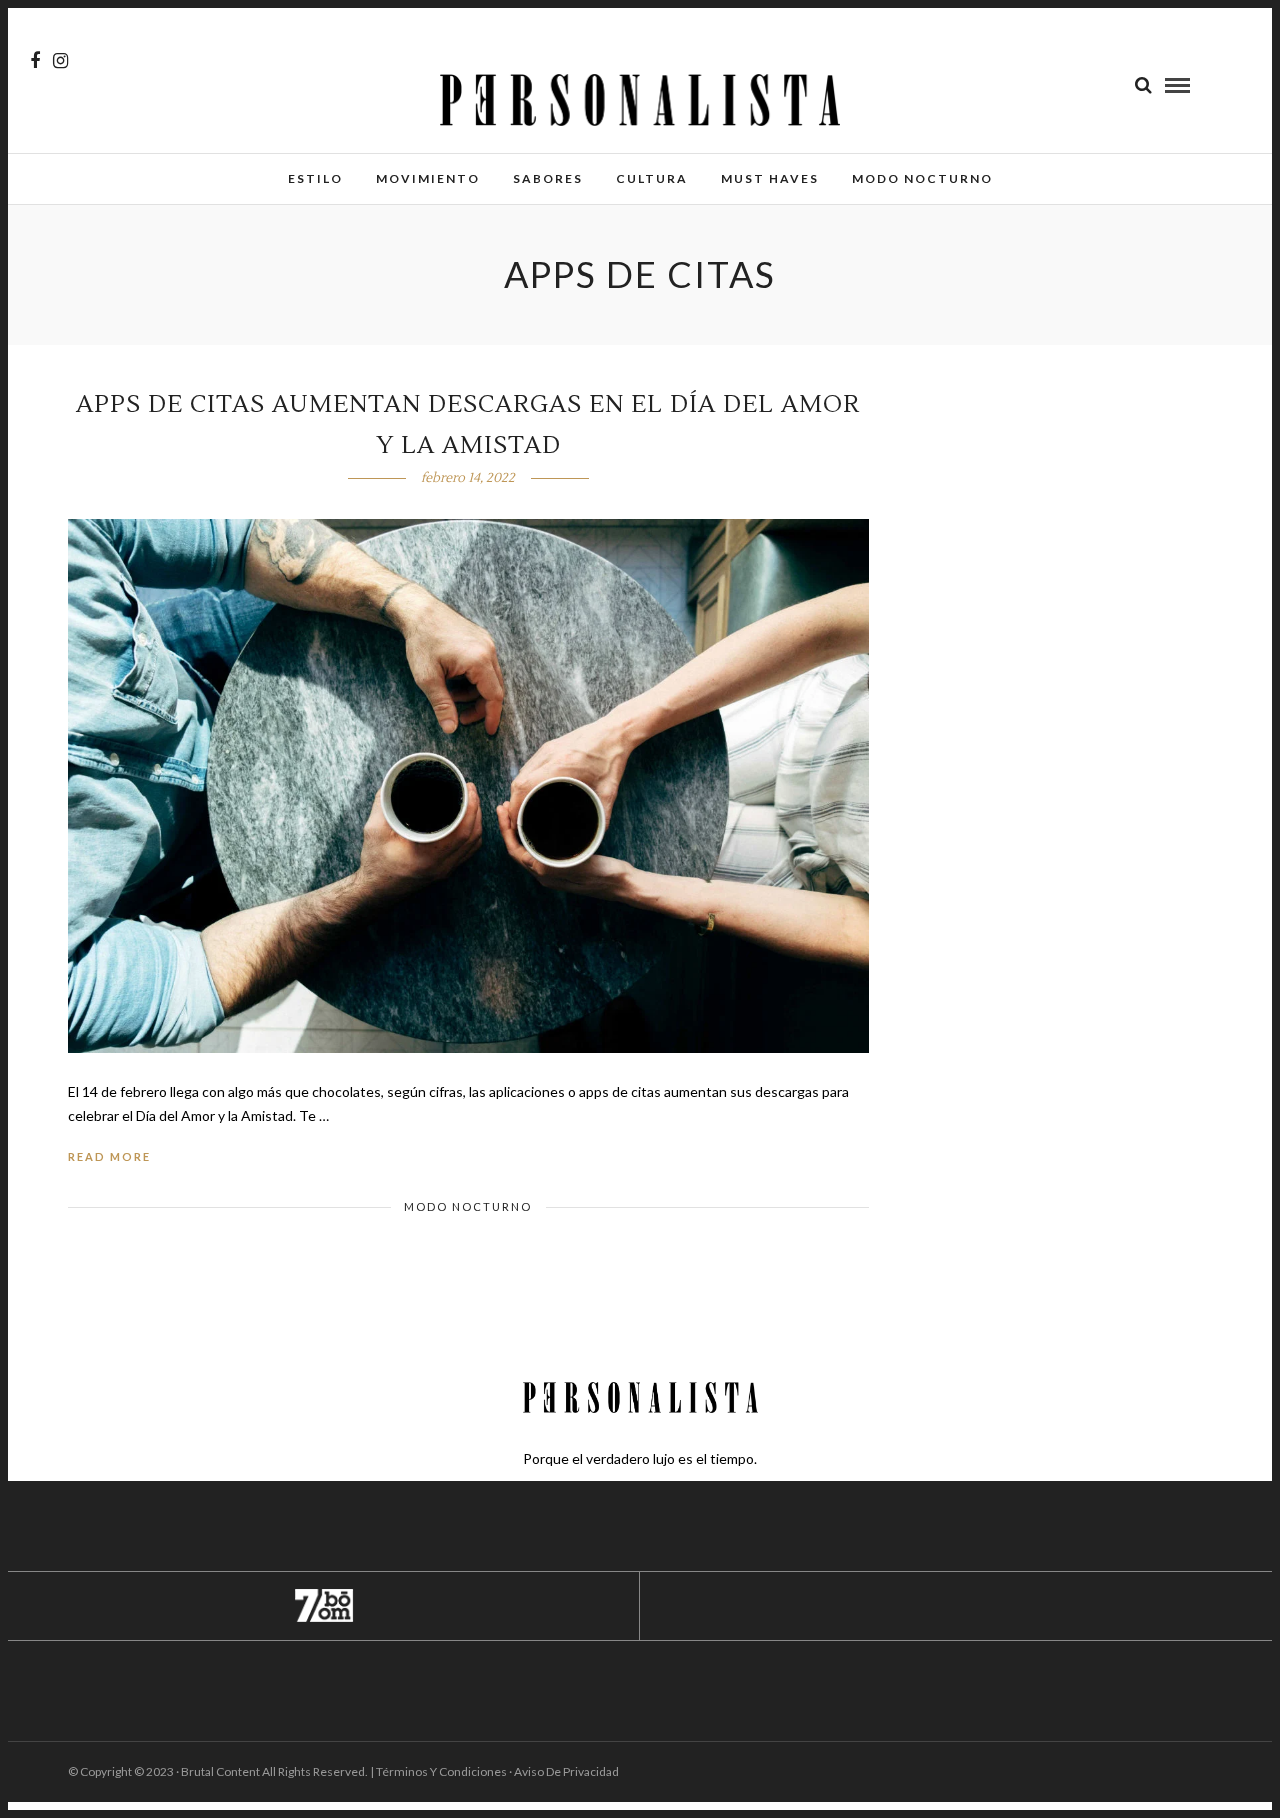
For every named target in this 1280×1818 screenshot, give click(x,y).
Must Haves (770, 178)
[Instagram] (60, 61)
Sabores (548, 178)
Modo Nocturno (922, 178)
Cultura (652, 178)
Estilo (315, 178)
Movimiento (428, 178)
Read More (109, 1156)
